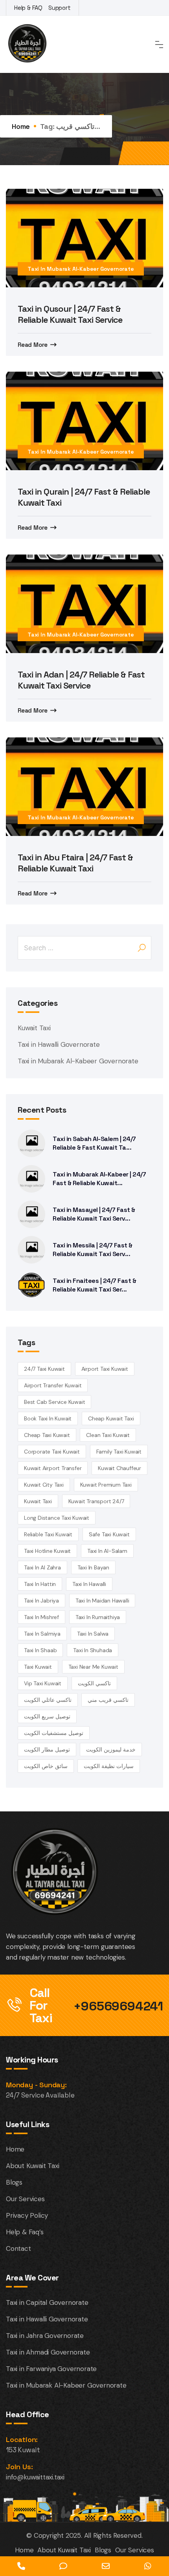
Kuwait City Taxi (44, 1485)
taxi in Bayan (93, 1567)
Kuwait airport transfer (53, 1468)
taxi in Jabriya (41, 1601)
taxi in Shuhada (93, 1650)
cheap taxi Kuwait (47, 1435)
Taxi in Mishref (41, 1617)
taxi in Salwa (93, 1634)
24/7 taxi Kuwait (44, 1369)
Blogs (14, 2182)
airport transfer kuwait (53, 1385)
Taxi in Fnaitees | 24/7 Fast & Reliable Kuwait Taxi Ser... (94, 1285)
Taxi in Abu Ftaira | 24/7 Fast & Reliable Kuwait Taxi (75, 863)
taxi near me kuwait (93, 1667)
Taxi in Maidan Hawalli (102, 1601)
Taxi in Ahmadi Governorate (48, 2352)
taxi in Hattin (40, 1584)
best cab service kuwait (54, 1402)
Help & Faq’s (25, 2232)
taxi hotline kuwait (47, 1551)
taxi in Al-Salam (107, 1551)
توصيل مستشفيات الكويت (54, 1733)
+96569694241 (118, 2006)
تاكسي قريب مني (108, 1700)
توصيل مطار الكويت (47, 1750)
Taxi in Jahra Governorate (45, 2336)
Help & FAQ (28, 8)
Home (21, 126)
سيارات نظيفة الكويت (109, 1766)
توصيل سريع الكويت (47, 1716)
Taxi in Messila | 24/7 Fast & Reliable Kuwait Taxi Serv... (93, 1250)
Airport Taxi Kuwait (105, 1369)
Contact (18, 2248)
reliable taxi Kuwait (48, 1534)
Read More (33, 345)
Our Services (25, 2199)
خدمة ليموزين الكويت (111, 1750)
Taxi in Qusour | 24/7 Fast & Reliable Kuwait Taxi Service (70, 314)
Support (60, 8)
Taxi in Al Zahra (42, 1567)
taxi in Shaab (40, 1650)
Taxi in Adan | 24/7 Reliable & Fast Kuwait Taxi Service (81, 680)
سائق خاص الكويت (46, 1766)
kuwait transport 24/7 (96, 1501)
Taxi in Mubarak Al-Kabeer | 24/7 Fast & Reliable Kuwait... (99, 1179)
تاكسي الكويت (94, 1683)
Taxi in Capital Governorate (47, 2302)
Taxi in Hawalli (89, 1584)
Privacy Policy (27, 2215)
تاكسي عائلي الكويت (48, 1700)
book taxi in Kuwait (48, 1418)
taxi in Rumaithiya (98, 1617)
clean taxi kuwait (108, 1435)
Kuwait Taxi (34, 1028)
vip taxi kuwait (43, 1683)
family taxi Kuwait (119, 1452)
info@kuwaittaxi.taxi (35, 2477)
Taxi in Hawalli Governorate (59, 1044)
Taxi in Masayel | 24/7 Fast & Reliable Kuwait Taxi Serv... (94, 1214)
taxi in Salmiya (42, 1634)
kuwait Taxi (38, 1501)
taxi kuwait (38, 1667)
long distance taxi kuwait (57, 1518)
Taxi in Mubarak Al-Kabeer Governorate (81, 269)
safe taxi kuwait (109, 1534)
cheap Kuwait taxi (111, 1418)
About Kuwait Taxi (33, 2166)
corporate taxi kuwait (52, 1452)
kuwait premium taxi (106, 1485)
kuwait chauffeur (119, 1468)
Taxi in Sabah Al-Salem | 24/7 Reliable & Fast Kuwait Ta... (94, 1143)
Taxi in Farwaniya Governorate (51, 2369)
